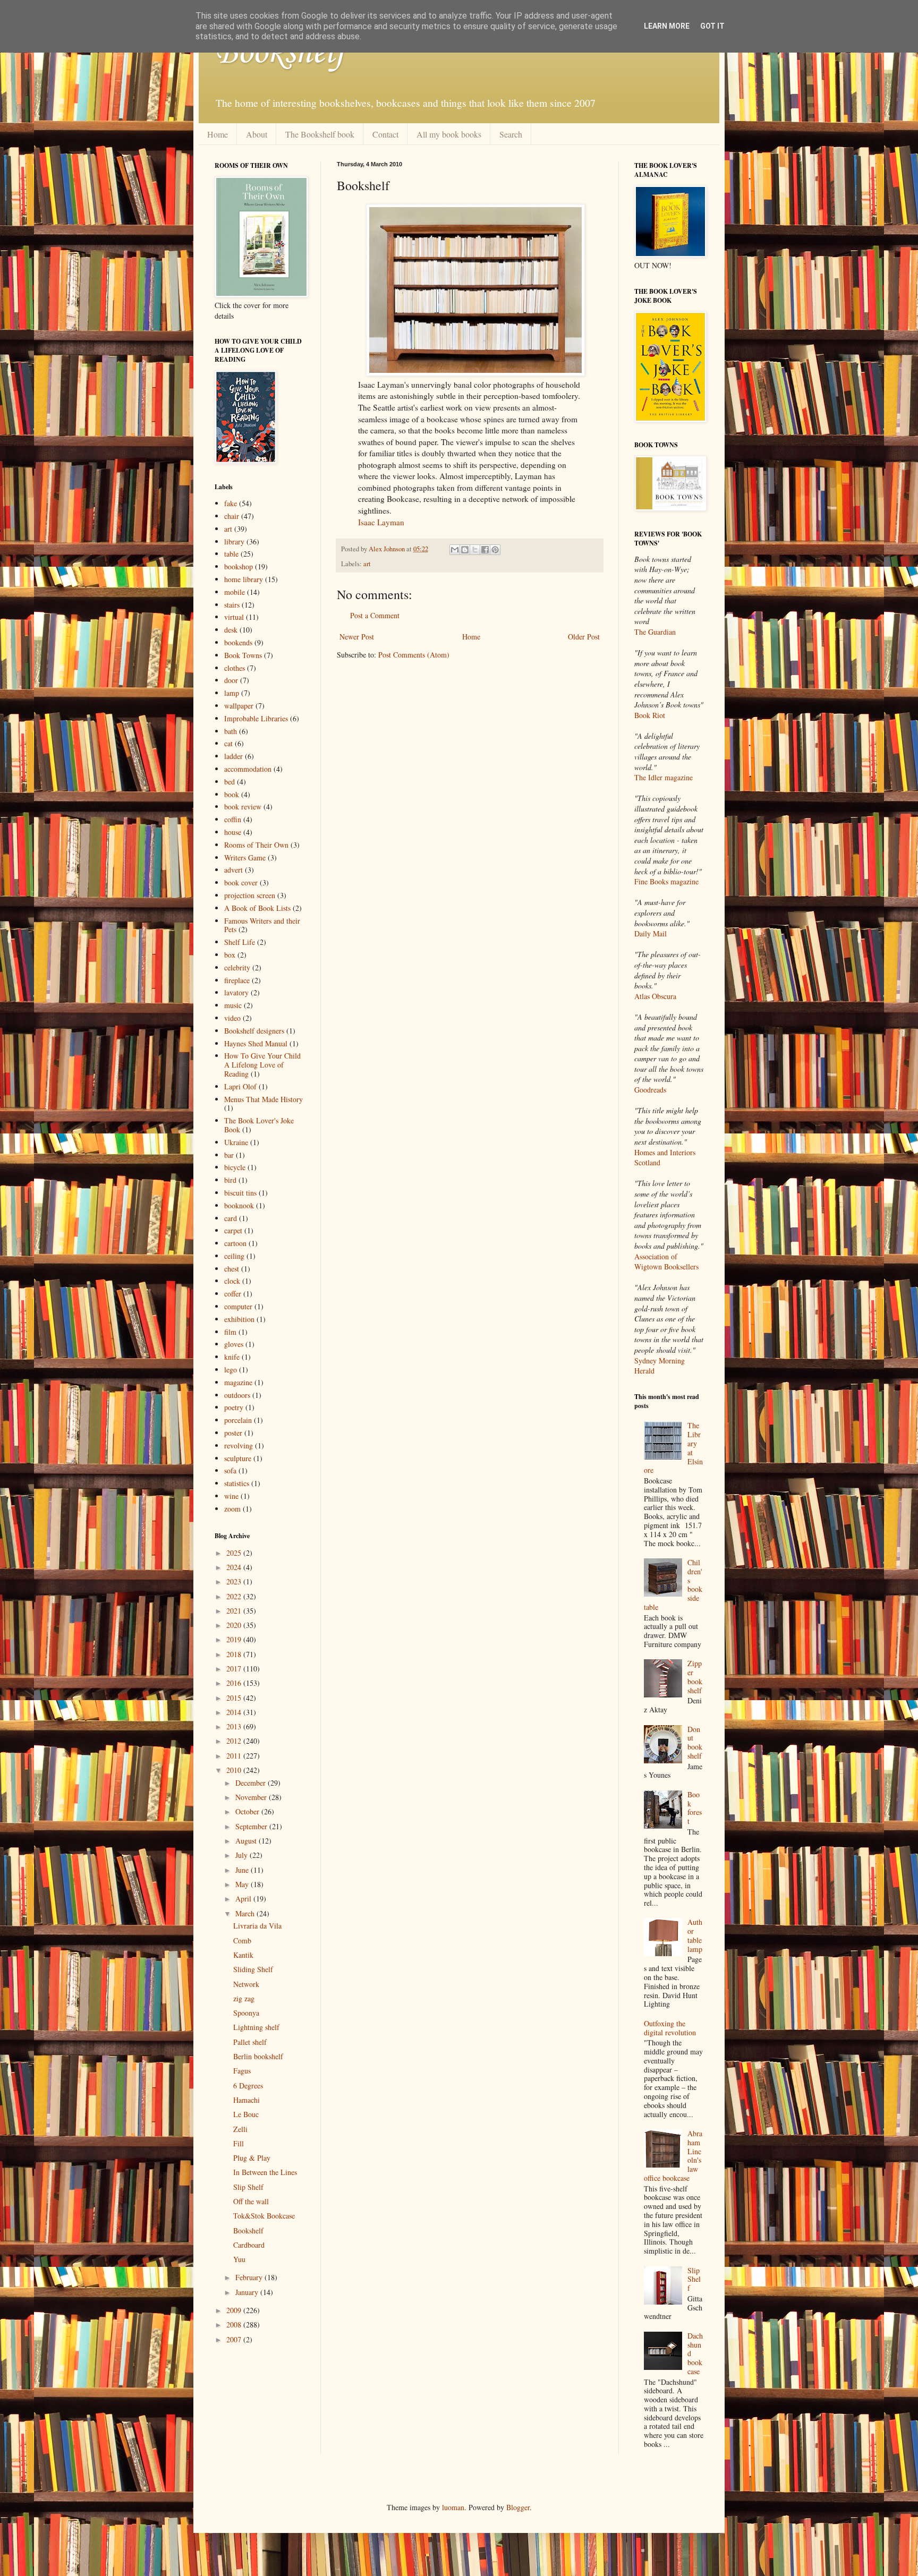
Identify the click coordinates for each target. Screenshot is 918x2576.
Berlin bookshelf (258, 2056)
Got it (712, 26)
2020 (235, 1625)
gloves (234, 1344)
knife (232, 1357)
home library (244, 579)
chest (232, 1269)
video (232, 1018)
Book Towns (243, 655)
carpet (233, 1230)
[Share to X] (475, 550)
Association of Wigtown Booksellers (666, 1262)
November (252, 1797)
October (248, 1811)
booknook (239, 1205)
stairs (232, 605)
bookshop (239, 566)
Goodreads (650, 1090)
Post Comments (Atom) (414, 655)
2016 (235, 1683)
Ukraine (236, 1142)
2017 (235, 1669)
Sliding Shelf (253, 1969)
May (243, 1884)
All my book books (449, 134)
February (250, 2277)
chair (232, 516)
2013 (235, 1726)
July (243, 1855)
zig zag (244, 1998)
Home (218, 134)
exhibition (239, 1319)
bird (230, 1180)
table (231, 554)
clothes (235, 668)
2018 (235, 1654)
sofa (230, 1470)
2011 (235, 1756)
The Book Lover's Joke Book (259, 1125)
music (233, 1005)
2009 (235, 2310)
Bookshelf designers (254, 1031)
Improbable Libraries (256, 718)
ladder (233, 756)
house (233, 832)
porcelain (238, 1420)
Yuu (239, 2259)
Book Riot (650, 715)
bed (229, 782)
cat (228, 743)
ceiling (234, 1256)
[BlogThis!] (465, 550)
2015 (235, 1698)
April (244, 1899)
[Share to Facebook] (485, 550)
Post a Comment (375, 615)
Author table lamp (695, 1935)
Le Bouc (246, 2114)
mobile (235, 592)
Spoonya (246, 2013)
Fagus (242, 2071)
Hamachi (246, 2100)
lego (231, 1370)
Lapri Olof (240, 1086)
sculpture (238, 1458)
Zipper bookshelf (695, 1677)
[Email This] (455, 550)
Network (246, 1984)
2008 (235, 2325)
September (252, 1826)
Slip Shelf (248, 2187)
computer (238, 1306)
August (247, 1841)
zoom (232, 1509)
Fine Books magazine (666, 881)
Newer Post (357, 637)
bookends (238, 642)
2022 (235, 1596)
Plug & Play (252, 2158)
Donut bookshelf (695, 1742)
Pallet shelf (250, 2042)
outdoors (237, 1395)
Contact (385, 134)
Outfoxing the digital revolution (670, 2028)
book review (243, 807)
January (248, 2292)
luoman (453, 2507)
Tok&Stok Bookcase (264, 2216)
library (234, 541)
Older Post (584, 637)
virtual (234, 617)
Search (511, 134)
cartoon (235, 1243)
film (230, 1332)
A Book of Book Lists (257, 908)
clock (232, 1281)
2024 (235, 1567)
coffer (233, 1294)
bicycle (235, 1167)
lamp (232, 693)
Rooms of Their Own (256, 845)
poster (233, 1433)
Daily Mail (651, 933)
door (231, 680)
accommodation (248, 769)
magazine (238, 1382)
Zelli (240, 2129)
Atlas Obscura (655, 996)
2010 (235, 1770)
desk (231, 630)
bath (231, 731)
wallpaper (239, 706)
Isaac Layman (381, 522)
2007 (235, 2339)
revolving (239, 1445)
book (232, 794)
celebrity (237, 967)
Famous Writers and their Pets (262, 925)
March (246, 1913)
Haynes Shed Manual (256, 1043)
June (243, 1870)
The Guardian (655, 632)
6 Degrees (248, 2085)
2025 (235, 1553)
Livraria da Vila (257, 1926)
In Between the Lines (265, 2172)
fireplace (237, 980)
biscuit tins (240, 1193)
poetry (234, 1407)
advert (233, 870)
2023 (235, 1581)
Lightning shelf (256, 2027)
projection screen (250, 895)
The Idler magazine (664, 777)
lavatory (236, 992)
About (257, 134)
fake (231, 503)
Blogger (518, 2507)
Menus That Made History (263, 1099)
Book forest (695, 1808)
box (230, 955)
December (252, 1783)
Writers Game (245, 858)
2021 (235, 1611)
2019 (235, 1639)
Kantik (243, 1955)
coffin (233, 819)
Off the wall (251, 2201)
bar (229, 1155)
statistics (237, 1483)
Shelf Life (240, 942)
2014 (235, 1712)
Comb (242, 1940)
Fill (239, 2143)
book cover (241, 882)
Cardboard (249, 2245)
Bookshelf (280, 53)
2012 (235, 1741)
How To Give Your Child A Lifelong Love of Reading (262, 1065)
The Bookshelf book (320, 134)
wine (231, 1496)
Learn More (667, 26)
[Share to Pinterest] (495, 550)
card (231, 1218)
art (367, 564)
